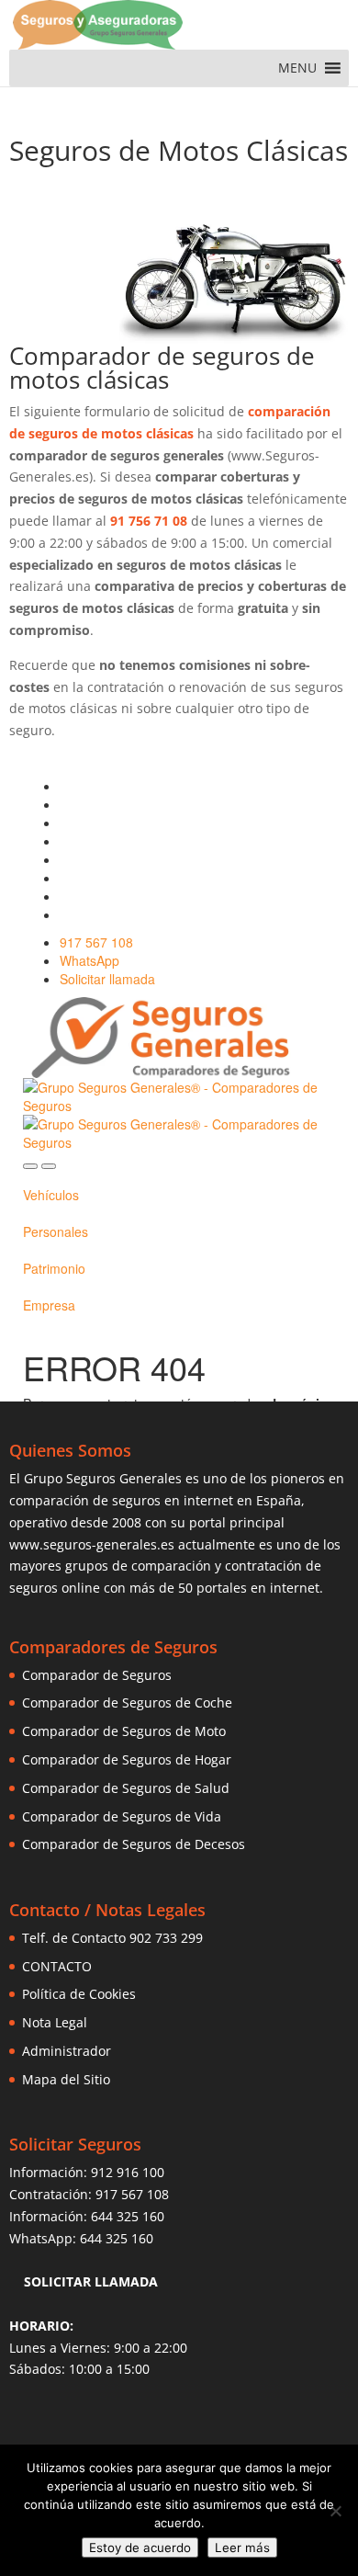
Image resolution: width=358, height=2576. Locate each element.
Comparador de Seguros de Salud (126, 1788)
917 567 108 (132, 2194)
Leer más (242, 2548)
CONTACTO (57, 1966)
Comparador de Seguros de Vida (122, 1816)
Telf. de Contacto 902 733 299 (112, 1938)
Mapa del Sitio (66, 2079)
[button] (297, 68)
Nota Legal (55, 2022)
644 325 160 (128, 2216)
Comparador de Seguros (97, 1675)
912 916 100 (128, 2172)
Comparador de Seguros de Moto (124, 1731)
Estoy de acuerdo (140, 2548)
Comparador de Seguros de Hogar (127, 1759)
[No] (335, 2511)
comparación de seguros (85, 1500)
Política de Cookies (79, 1994)
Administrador (67, 2051)
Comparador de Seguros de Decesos (134, 1844)
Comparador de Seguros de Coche (127, 1702)
